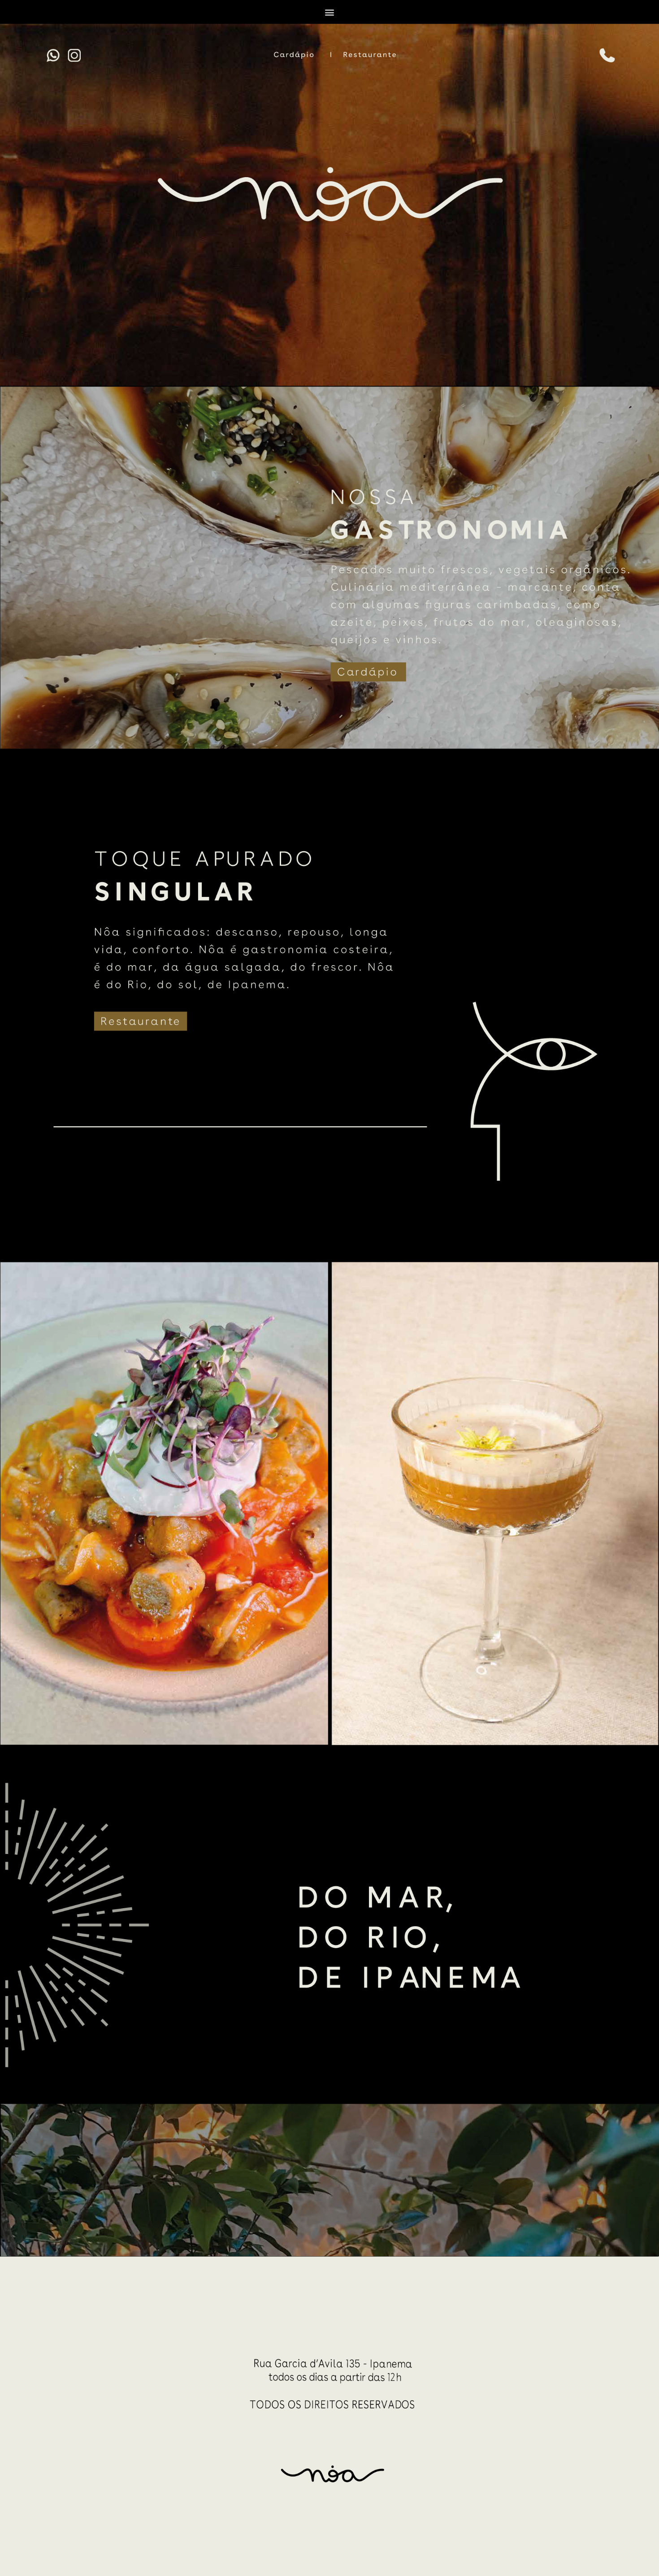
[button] (330, 12)
